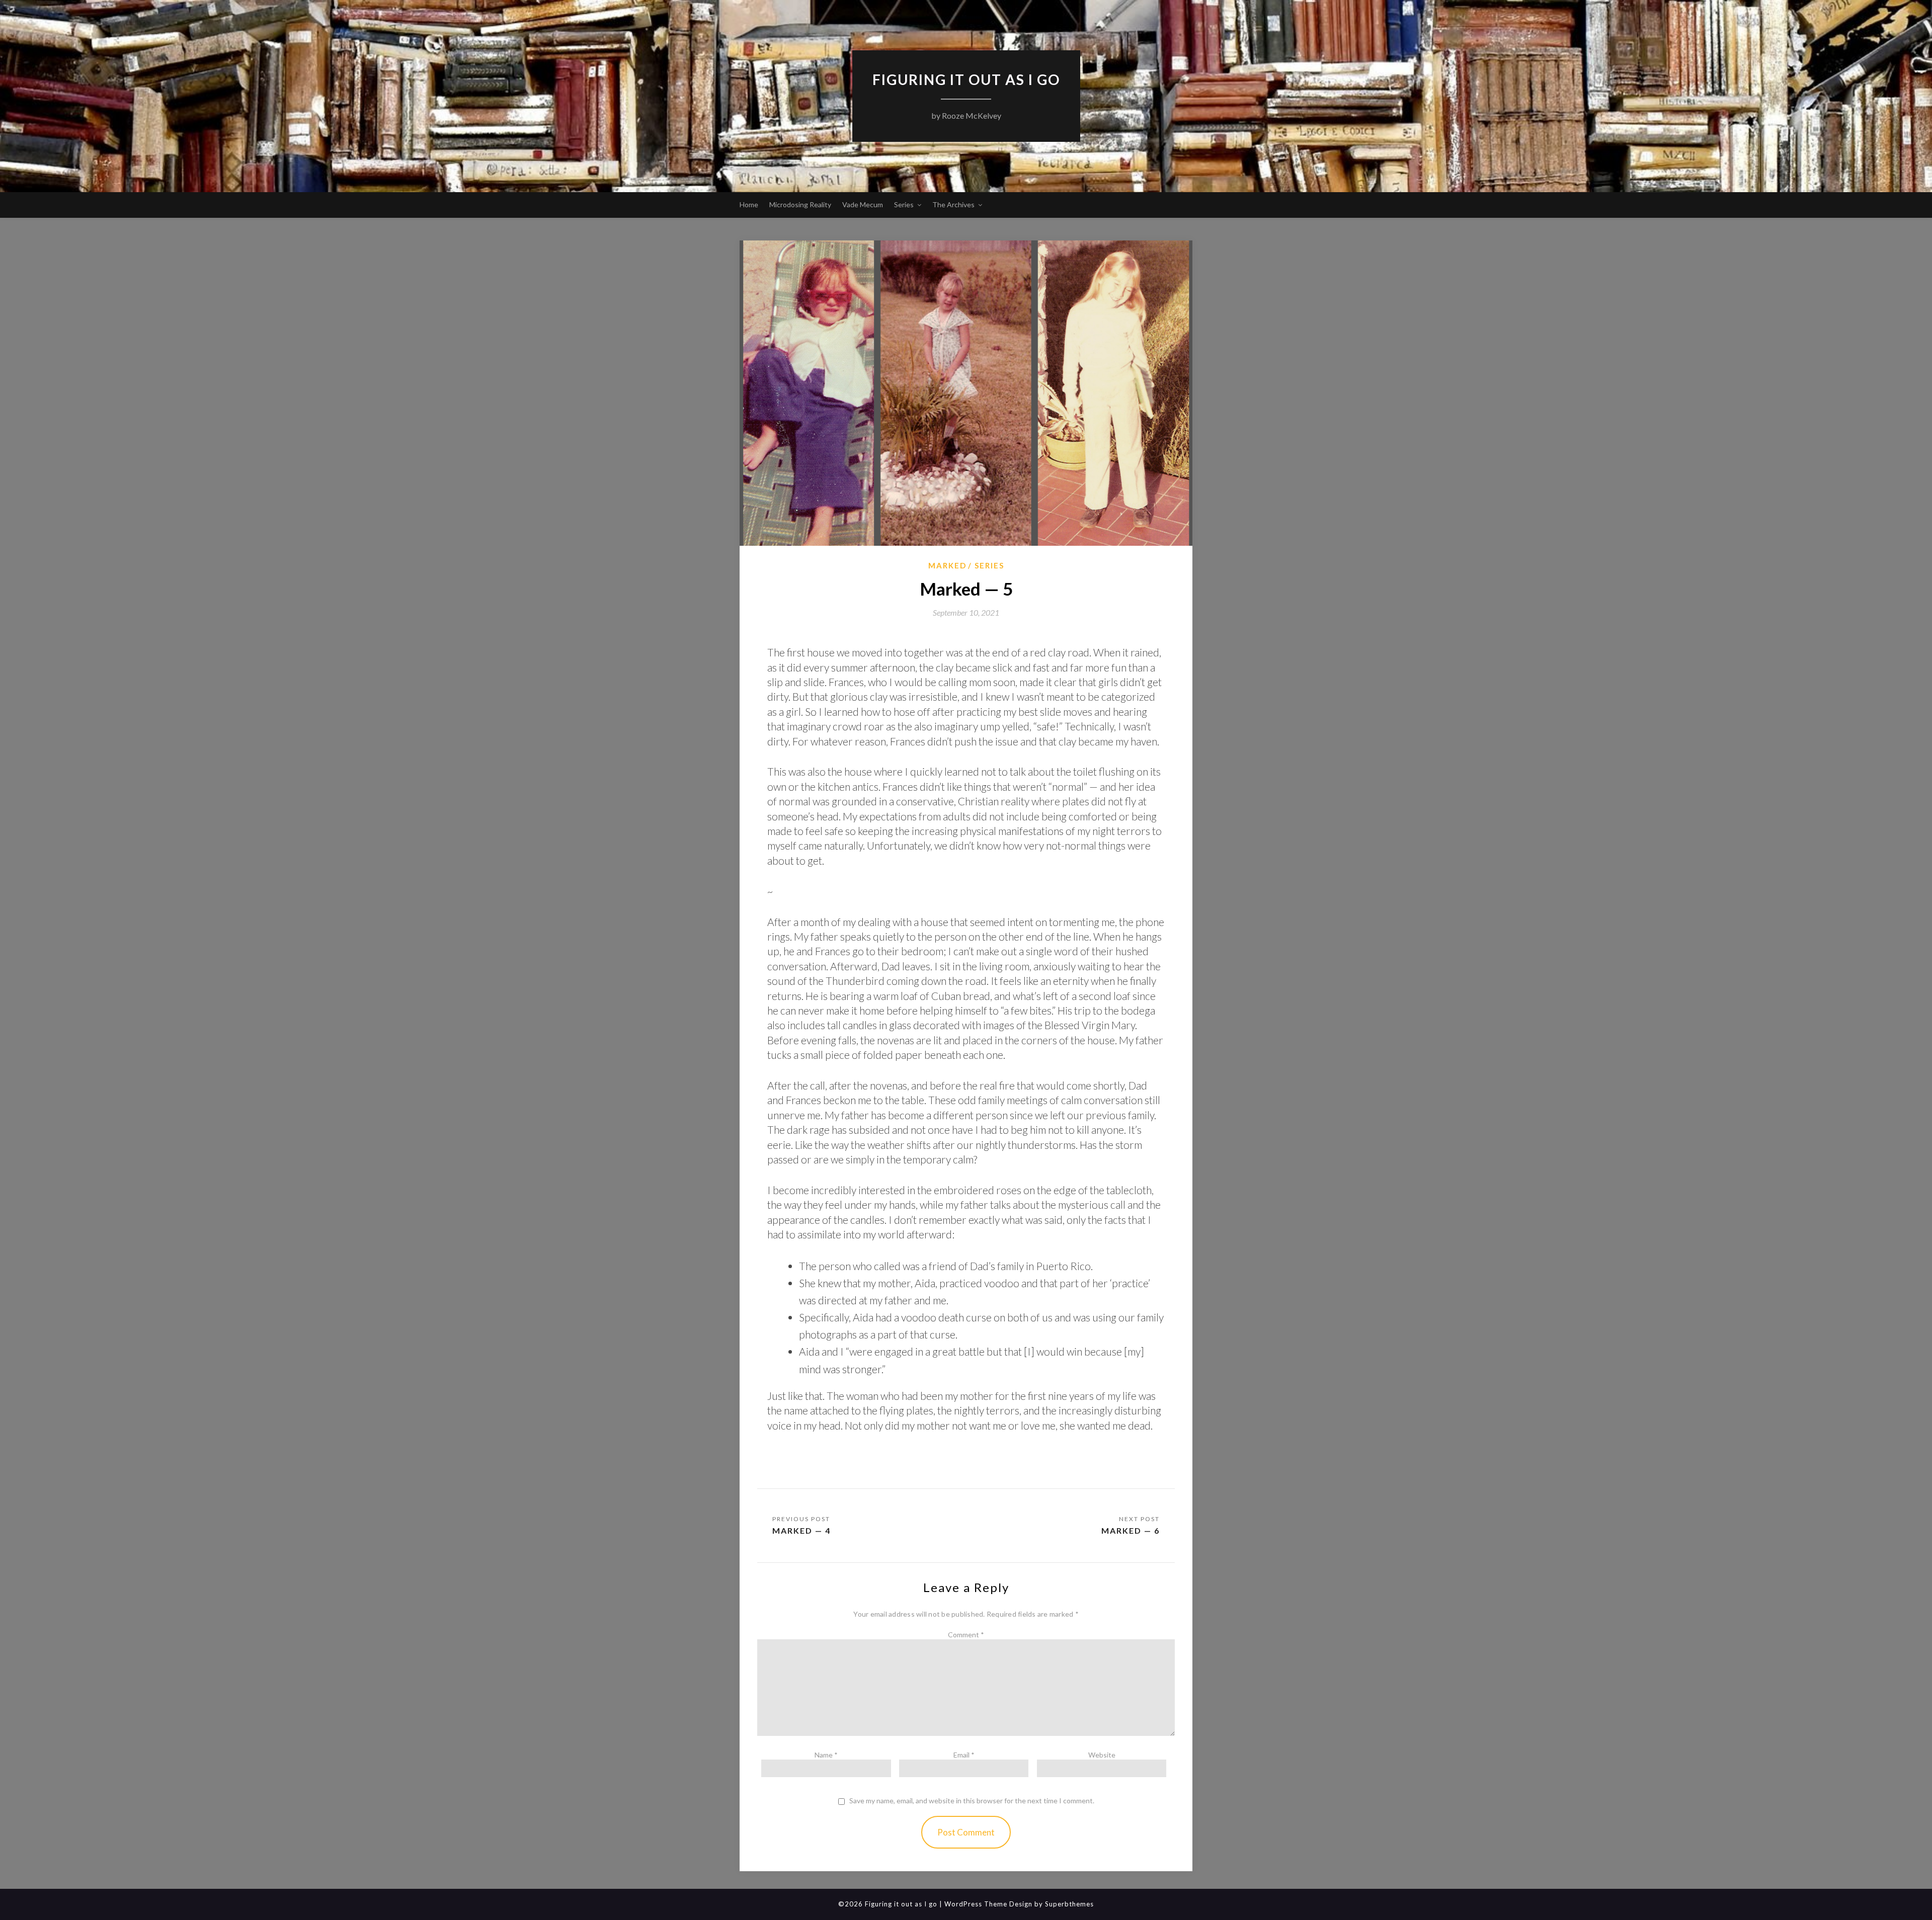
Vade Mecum (863, 204)
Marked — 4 (801, 1530)
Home (749, 204)
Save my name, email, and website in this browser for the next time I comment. (972, 1801)
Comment (966, 1635)
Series (904, 204)
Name (826, 1755)
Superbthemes (1069, 1904)
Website (1102, 1755)
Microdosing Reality (800, 204)
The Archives (953, 204)
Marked (947, 565)
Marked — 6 (1131, 1530)
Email (964, 1755)
